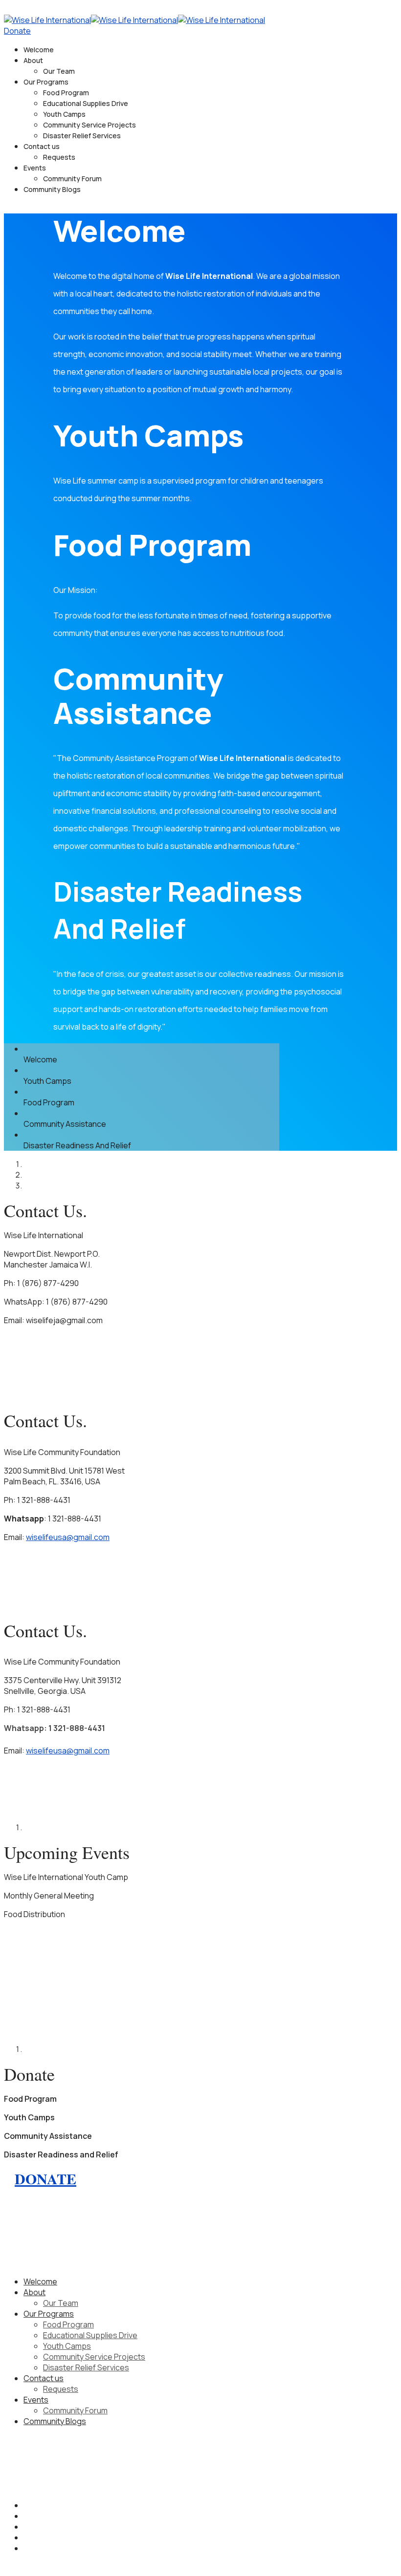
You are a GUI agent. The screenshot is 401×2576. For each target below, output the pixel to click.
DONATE (45, 2178)
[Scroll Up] (7, 2567)
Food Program (66, 93)
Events (35, 168)
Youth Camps (64, 114)
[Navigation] (7, 9)
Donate (17, 31)
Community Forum (72, 179)
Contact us (42, 146)
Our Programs (46, 82)
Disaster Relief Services (82, 136)
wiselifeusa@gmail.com (68, 1537)
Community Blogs (52, 189)
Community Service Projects (89, 125)
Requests (59, 157)
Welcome (39, 50)
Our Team (59, 71)
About (33, 60)
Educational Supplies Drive (86, 103)
